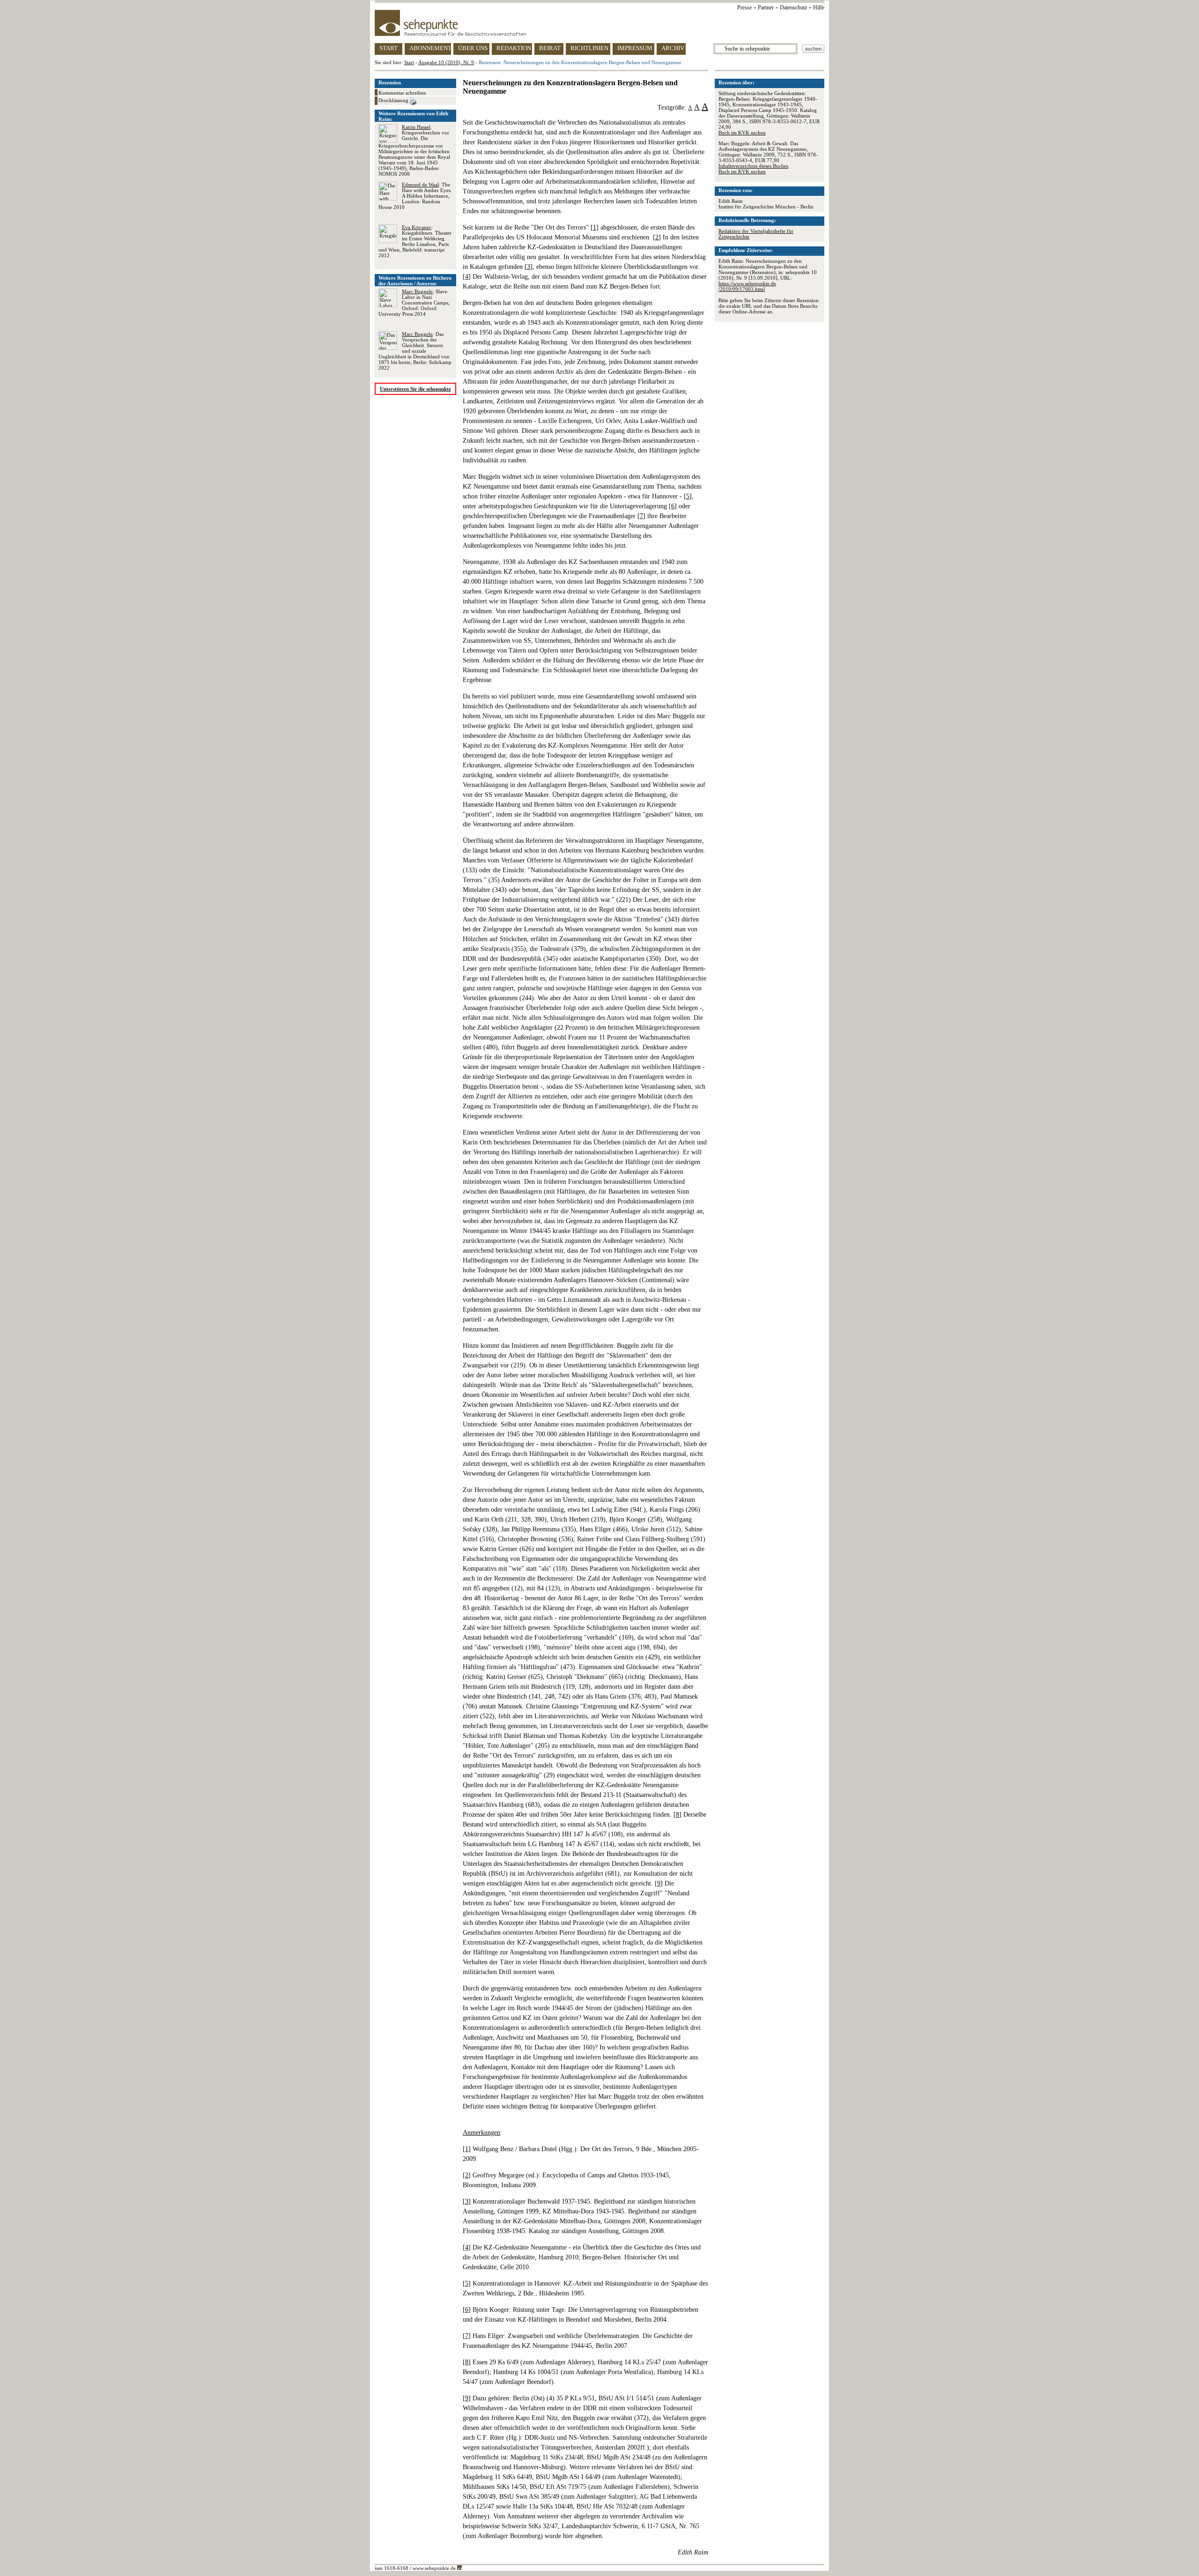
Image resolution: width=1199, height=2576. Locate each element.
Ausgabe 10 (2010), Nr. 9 (446, 62)
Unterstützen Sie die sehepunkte (415, 389)
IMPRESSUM (635, 48)
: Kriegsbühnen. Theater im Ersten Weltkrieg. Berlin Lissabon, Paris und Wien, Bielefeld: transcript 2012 (415, 241)
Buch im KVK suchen (742, 133)
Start (409, 62)
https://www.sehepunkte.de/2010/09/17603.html (747, 286)
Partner (766, 7)
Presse (744, 7)
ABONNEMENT (430, 48)
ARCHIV (673, 48)
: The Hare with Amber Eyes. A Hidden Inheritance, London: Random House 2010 (415, 196)
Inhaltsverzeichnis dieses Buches (753, 166)
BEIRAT (550, 48)
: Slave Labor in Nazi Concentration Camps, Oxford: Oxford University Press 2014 (414, 303)
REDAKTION (514, 48)
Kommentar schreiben (402, 93)
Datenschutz (793, 7)
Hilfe (819, 7)
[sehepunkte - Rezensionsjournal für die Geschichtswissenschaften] (599, 23)
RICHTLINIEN (589, 48)
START (389, 48)
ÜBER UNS (473, 48)
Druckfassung (394, 100)
